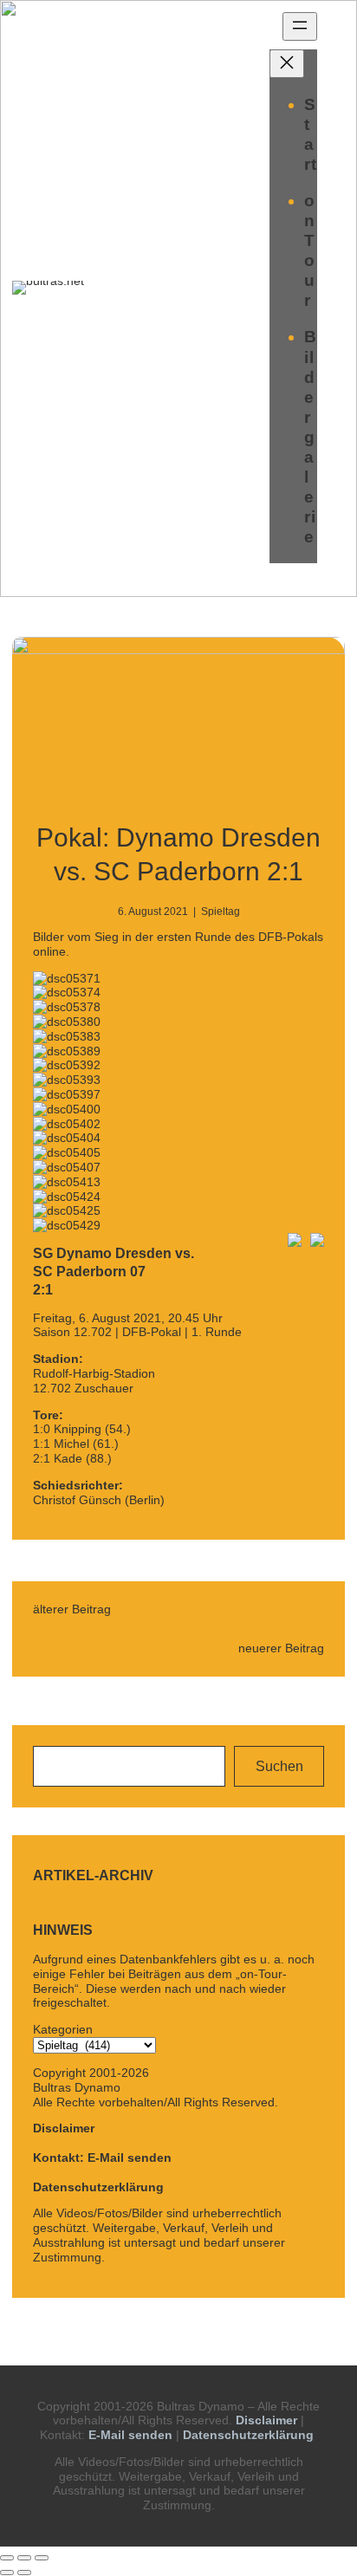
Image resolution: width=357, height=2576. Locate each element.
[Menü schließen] (287, 64)
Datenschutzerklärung (98, 2187)
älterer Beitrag (72, 1609)
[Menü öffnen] (300, 26)
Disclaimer (64, 2128)
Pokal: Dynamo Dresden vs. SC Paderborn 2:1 (178, 854)
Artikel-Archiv (93, 1875)
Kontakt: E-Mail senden (102, 2157)
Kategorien (63, 2029)
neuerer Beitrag (281, 1648)
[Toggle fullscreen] (24, 2558)
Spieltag (221, 912)
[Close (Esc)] (7, 2558)
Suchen (279, 1766)
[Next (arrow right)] (24, 2573)
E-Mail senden (130, 2435)
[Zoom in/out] (42, 2558)
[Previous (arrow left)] (7, 2573)
